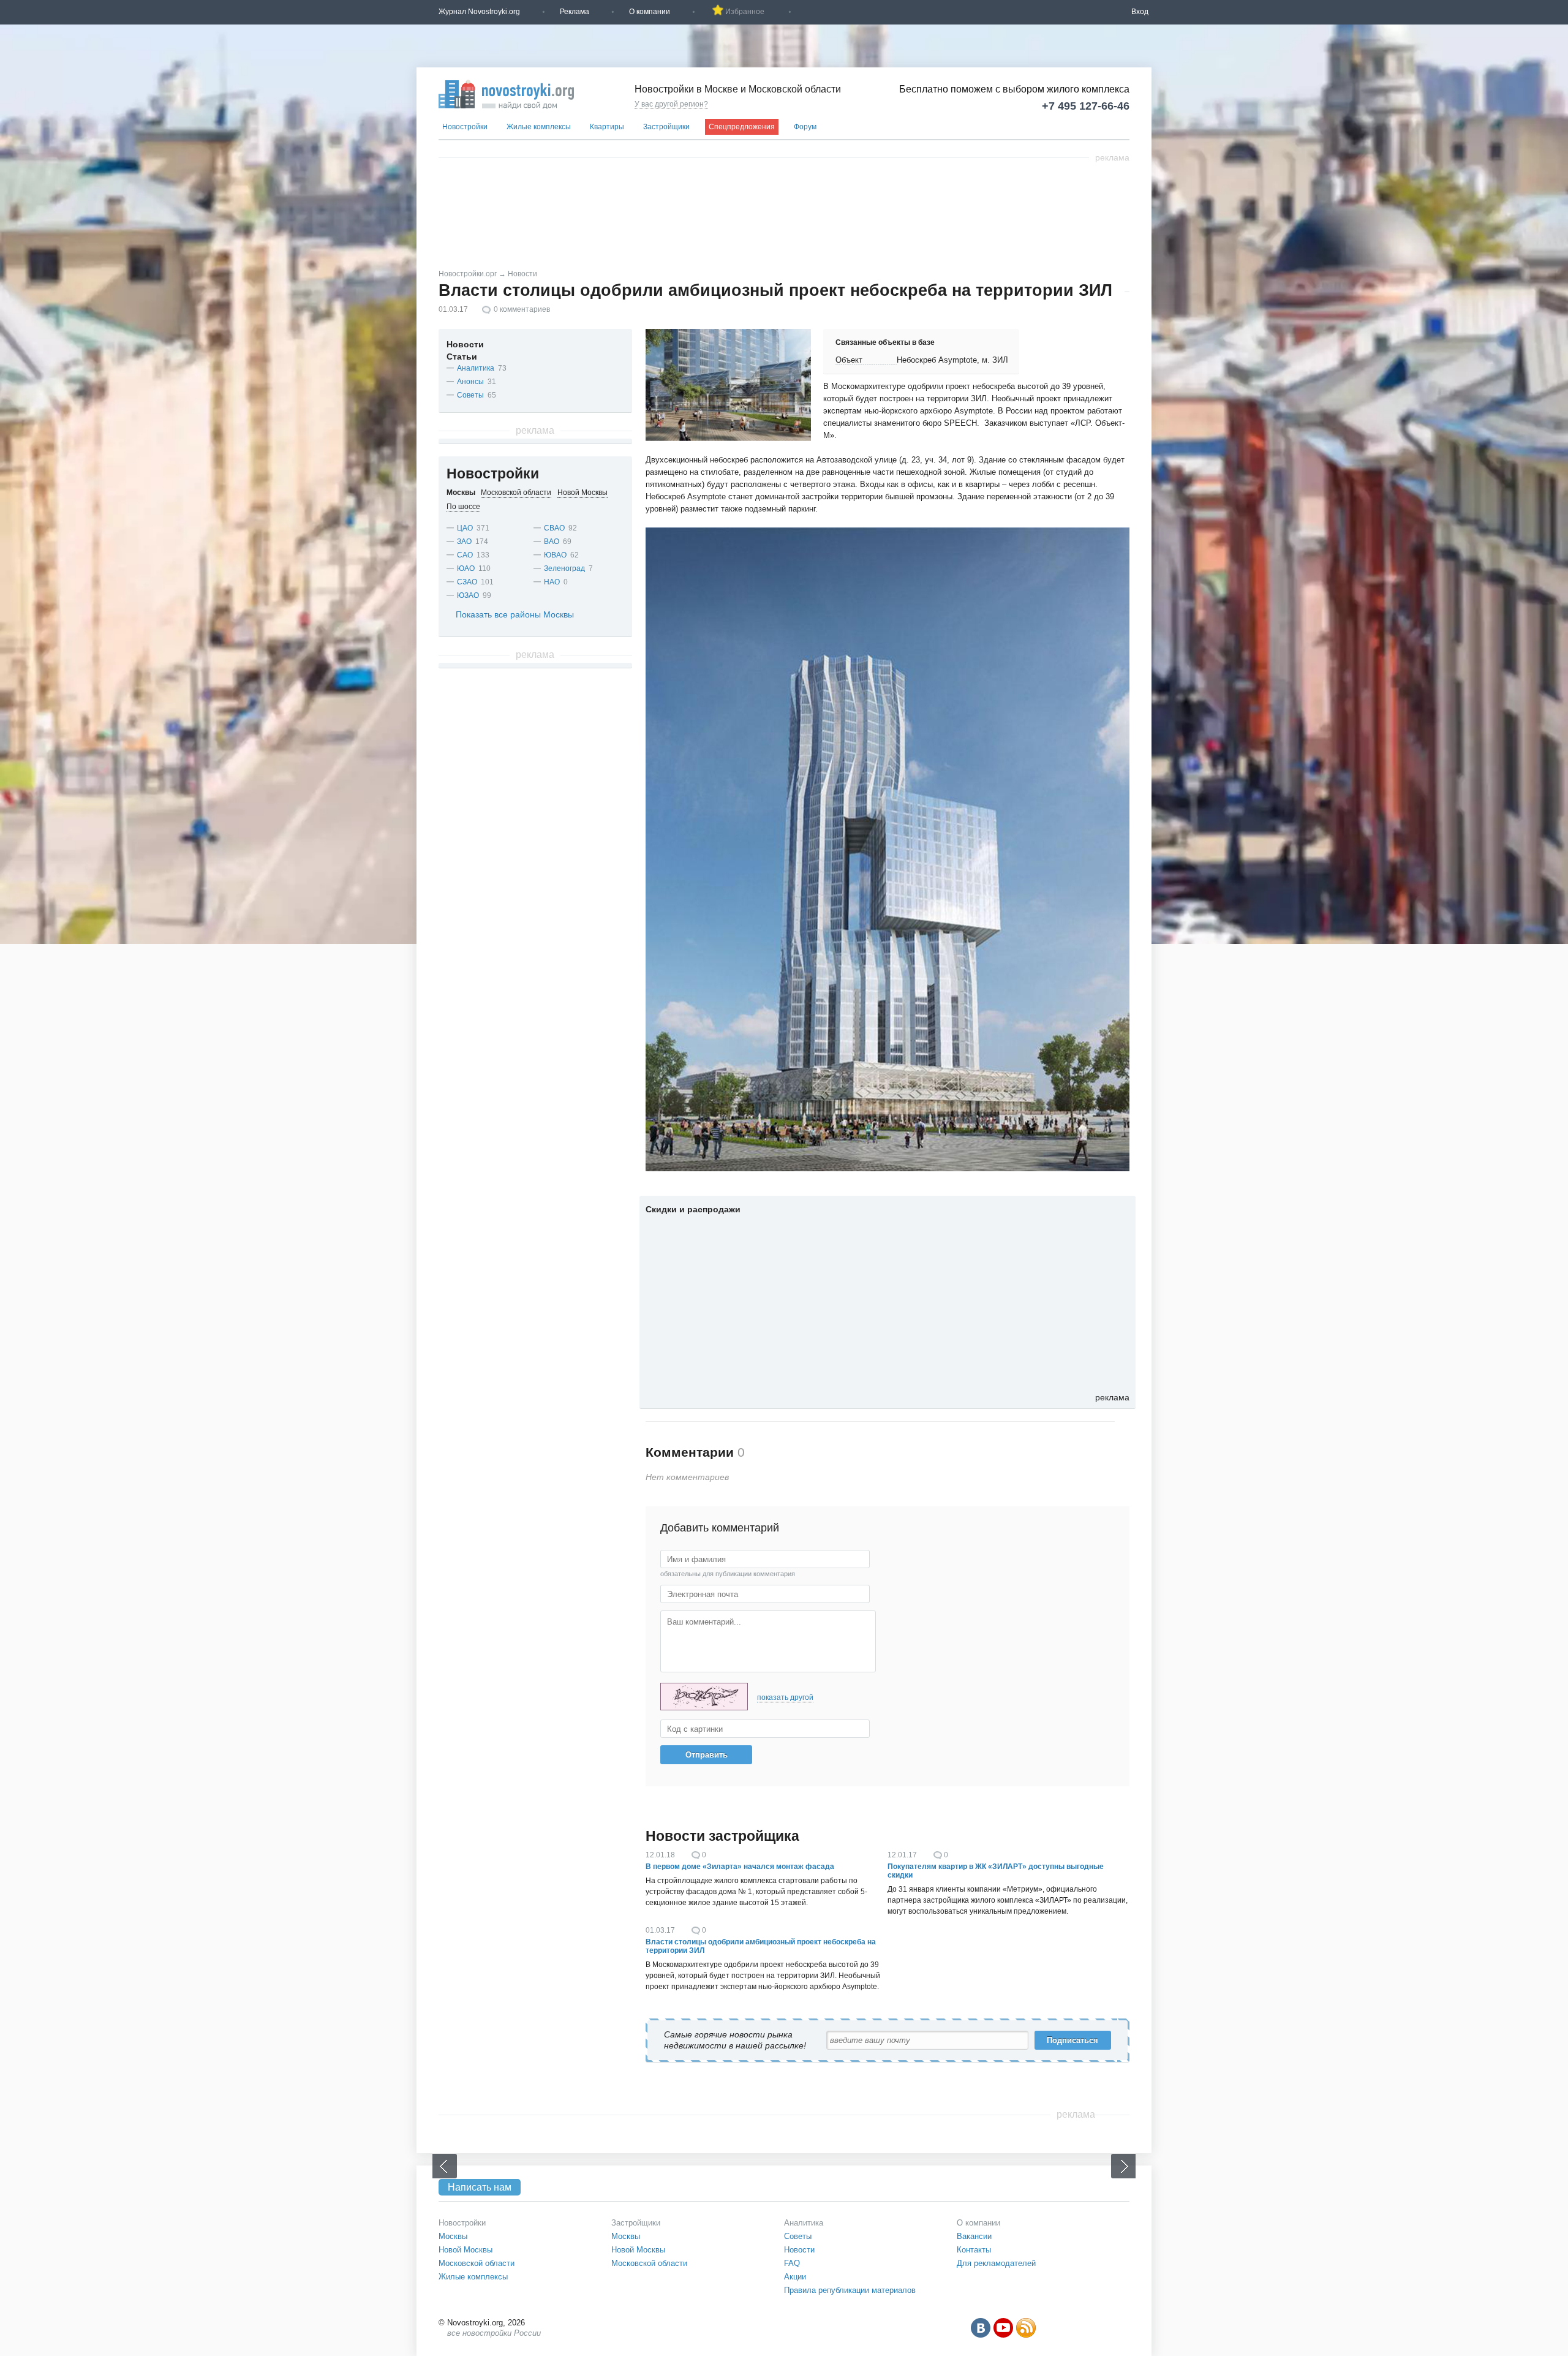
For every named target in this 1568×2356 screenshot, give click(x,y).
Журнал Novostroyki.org (479, 12)
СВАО (554, 528)
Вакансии (974, 2236)
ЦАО (465, 528)
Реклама (575, 12)
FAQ (792, 2263)
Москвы (453, 2236)
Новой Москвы (466, 2250)
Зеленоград (564, 568)
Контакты (974, 2250)
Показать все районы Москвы (515, 614)
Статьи (462, 357)
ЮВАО (555, 555)
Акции (795, 2277)
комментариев (522, 309)
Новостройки (465, 127)
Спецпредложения (742, 127)
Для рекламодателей (996, 2263)
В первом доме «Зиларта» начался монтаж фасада (740, 1867)
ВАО (552, 542)
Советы (470, 395)
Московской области (477, 2263)
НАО (552, 582)
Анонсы (470, 382)
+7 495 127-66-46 (1086, 106)
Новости (522, 274)
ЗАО (464, 542)
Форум (805, 127)
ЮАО (466, 568)
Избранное (745, 12)
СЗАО (467, 582)
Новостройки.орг (468, 274)
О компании (650, 12)
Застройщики (666, 127)
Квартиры (607, 127)
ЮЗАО (468, 595)
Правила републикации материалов (850, 2290)
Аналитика (476, 368)
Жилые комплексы (539, 127)
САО (465, 555)
